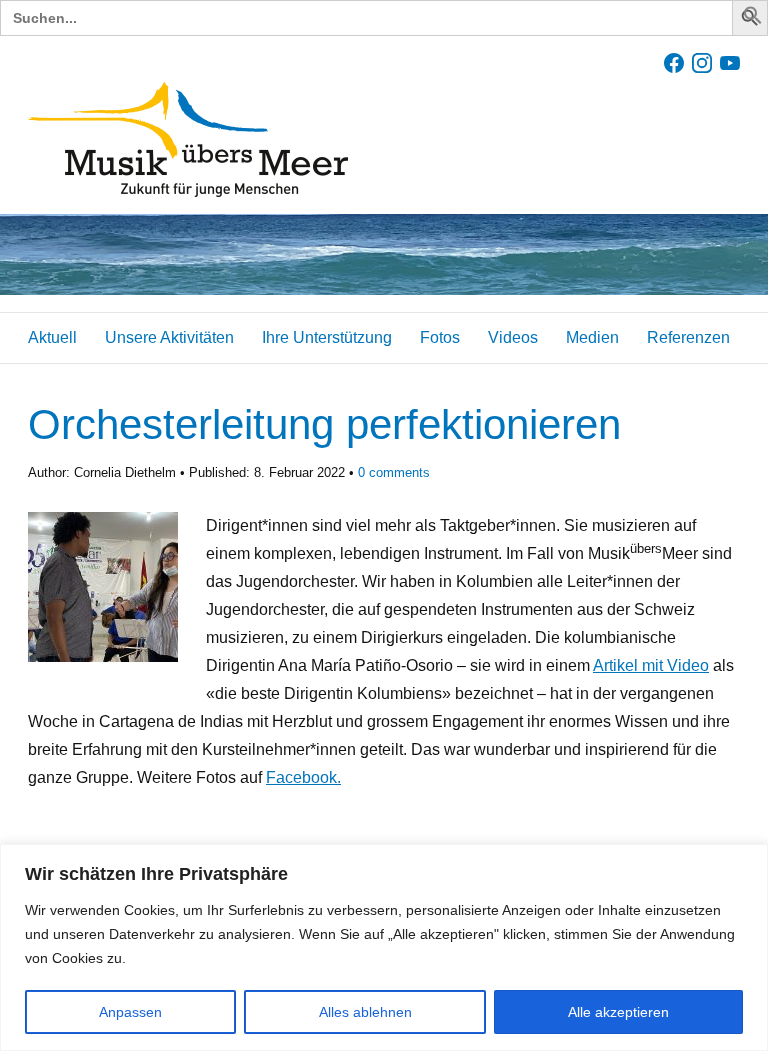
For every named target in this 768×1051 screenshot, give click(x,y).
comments (394, 472)
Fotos (440, 337)
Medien (592, 337)
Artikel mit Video (651, 665)
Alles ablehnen (365, 1012)
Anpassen (130, 1012)
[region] (384, 947)
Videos (513, 337)
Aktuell (52, 337)
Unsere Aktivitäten (169, 337)
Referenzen (688, 337)
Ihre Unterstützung (327, 337)
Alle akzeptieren (618, 1012)
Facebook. (303, 777)
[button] (753, 19)
